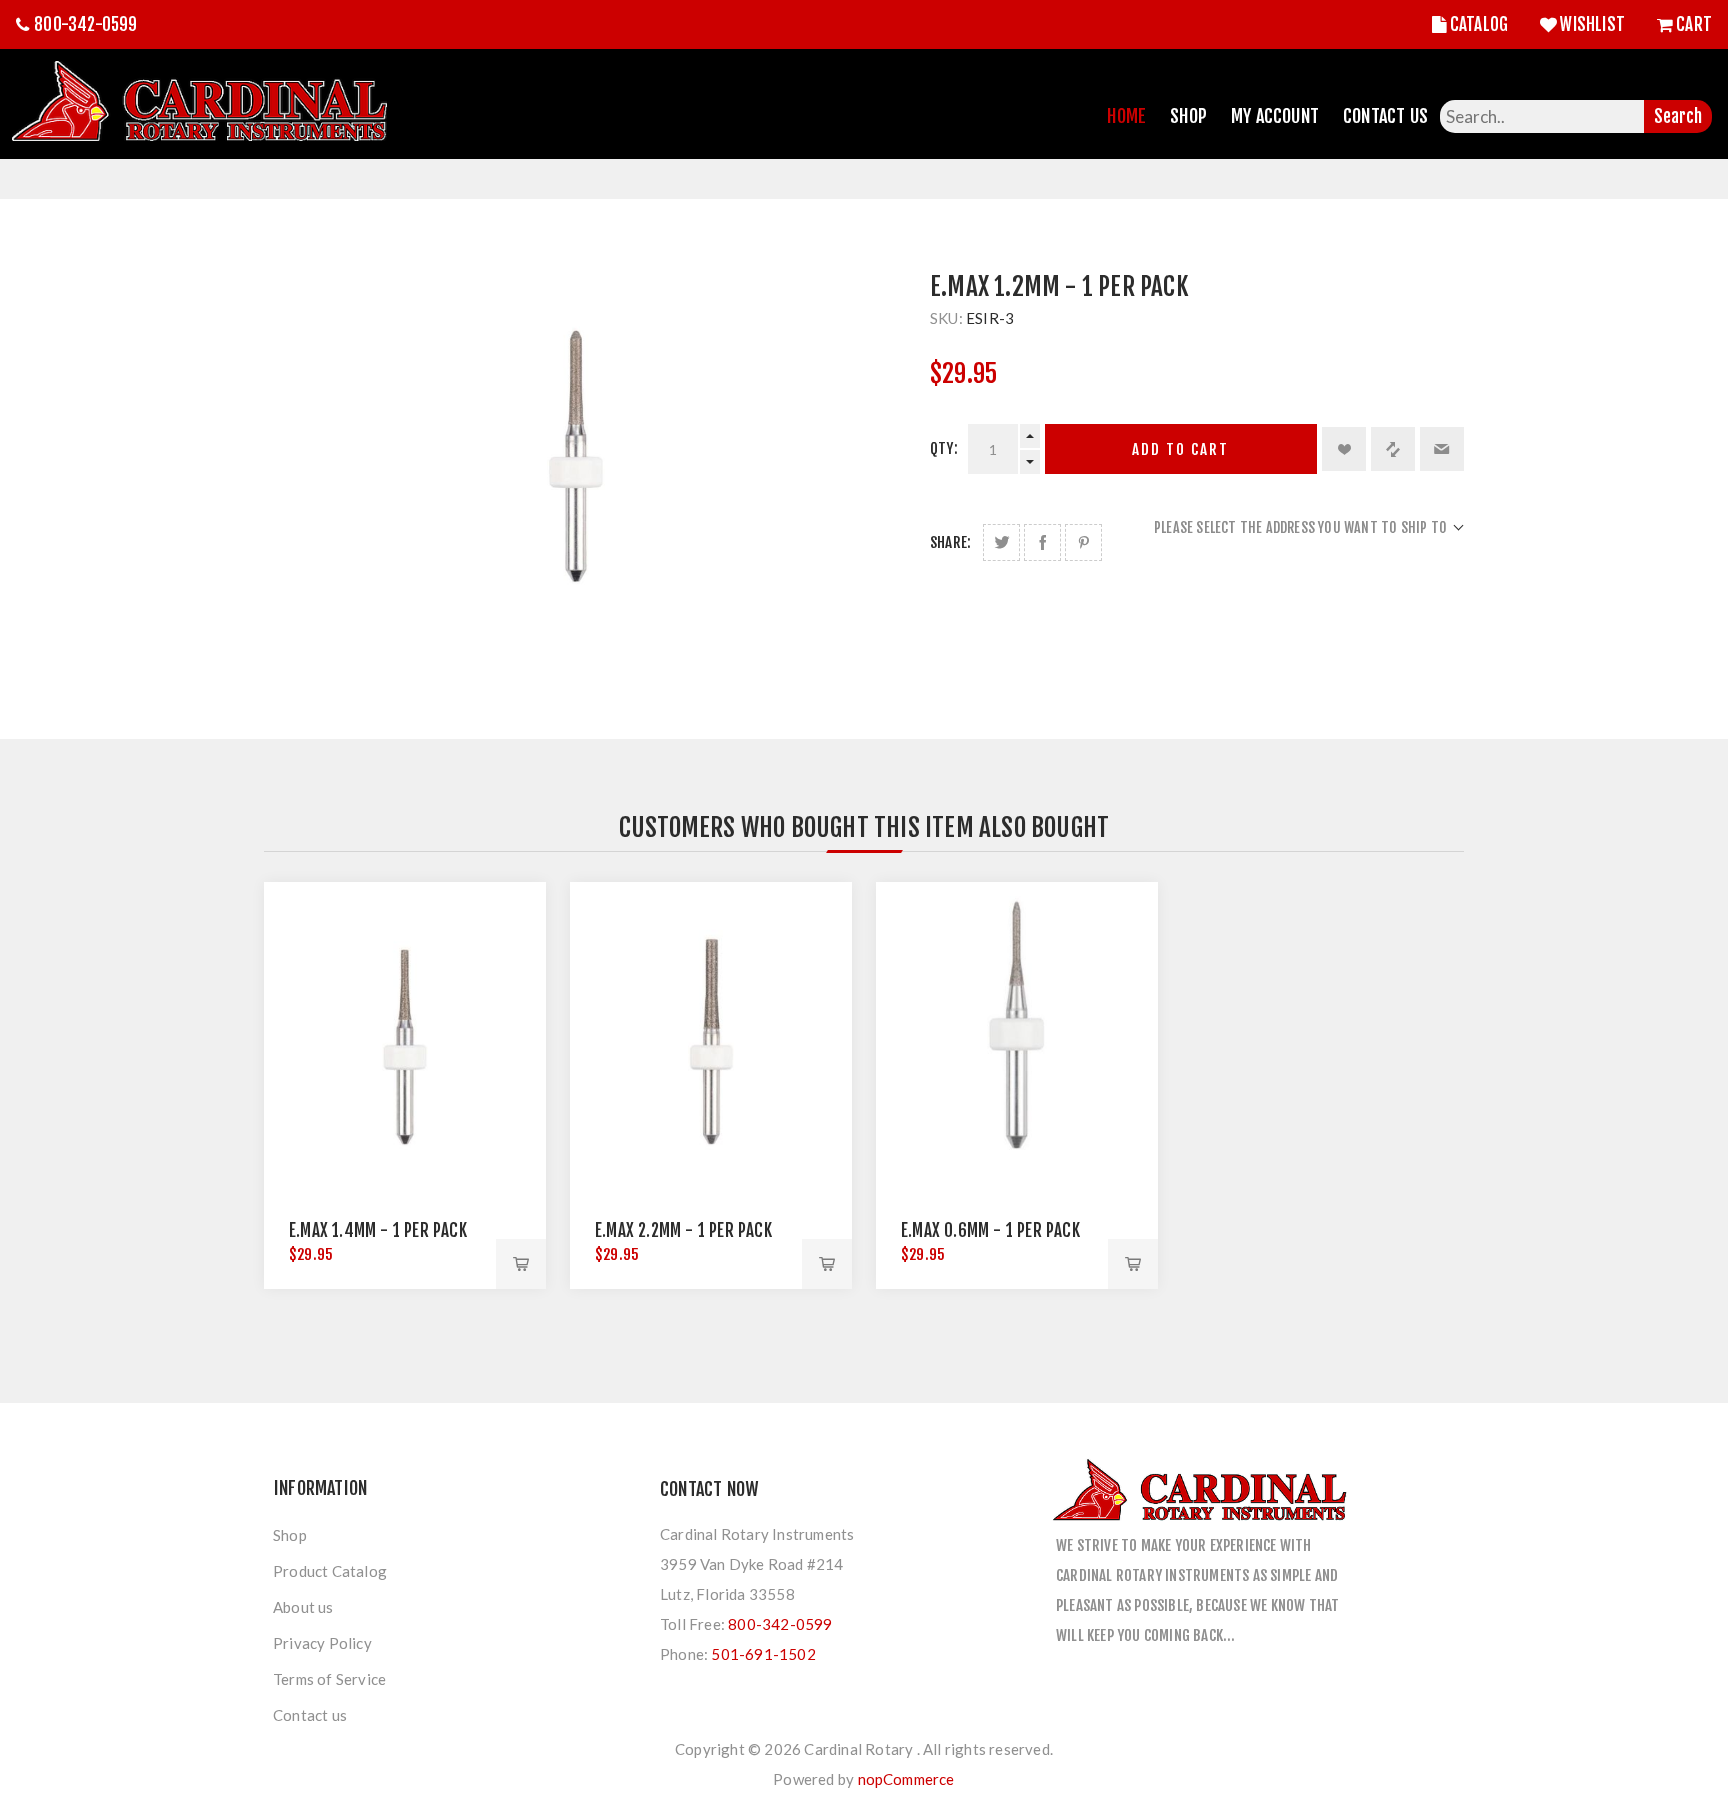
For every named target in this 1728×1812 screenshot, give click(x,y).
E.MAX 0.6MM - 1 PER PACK (990, 1230)
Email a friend (1442, 449)
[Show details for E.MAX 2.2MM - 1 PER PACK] (711, 1023)
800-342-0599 (85, 24)
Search (1678, 116)
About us (303, 1607)
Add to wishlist (1344, 449)
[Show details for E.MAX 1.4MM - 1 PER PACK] (405, 1023)
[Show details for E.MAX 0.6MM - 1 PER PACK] (1017, 1023)
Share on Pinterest (1083, 542)
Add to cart (1180, 449)
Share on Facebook (1042, 542)
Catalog (1479, 24)
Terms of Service (329, 1679)
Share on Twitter (1001, 542)
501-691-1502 (763, 1654)
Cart (1694, 24)
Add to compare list (1393, 449)
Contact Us (1385, 116)
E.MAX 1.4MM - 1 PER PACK (378, 1230)
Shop (1188, 116)
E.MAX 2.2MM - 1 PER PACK (683, 1230)
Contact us (310, 1715)
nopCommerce (906, 1779)
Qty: (944, 448)
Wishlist (1592, 24)
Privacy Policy (322, 1643)
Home (1126, 116)
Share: (950, 542)
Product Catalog (330, 1571)
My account (1275, 116)
